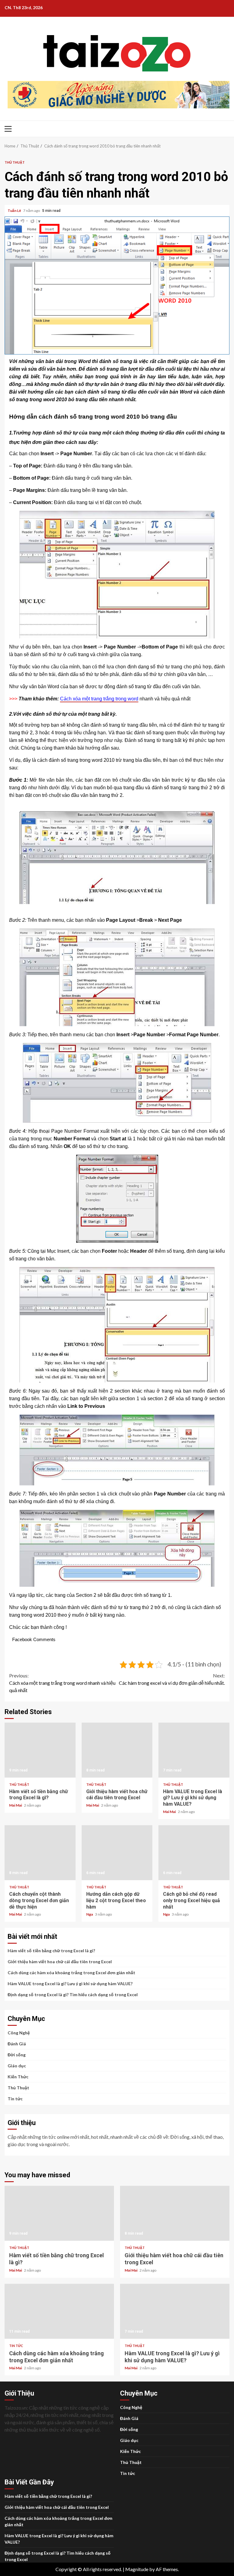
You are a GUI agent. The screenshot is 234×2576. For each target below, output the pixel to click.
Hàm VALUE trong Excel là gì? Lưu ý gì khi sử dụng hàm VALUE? (194, 1750)
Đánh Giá (17, 2044)
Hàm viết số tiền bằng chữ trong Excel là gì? (40, 1750)
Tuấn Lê (15, 211)
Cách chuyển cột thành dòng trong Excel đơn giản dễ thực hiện (40, 1853)
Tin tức (15, 2099)
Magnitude (137, 2569)
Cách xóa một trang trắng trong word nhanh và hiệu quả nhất (62, 1683)
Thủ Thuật (15, 162)
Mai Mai (16, 1805)
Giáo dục (17, 2066)
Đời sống (17, 2055)
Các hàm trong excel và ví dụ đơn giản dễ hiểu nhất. (172, 1679)
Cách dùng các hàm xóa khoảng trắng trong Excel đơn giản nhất (71, 1973)
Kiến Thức (18, 2077)
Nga (90, 1914)
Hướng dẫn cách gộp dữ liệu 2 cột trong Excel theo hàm (117, 1853)
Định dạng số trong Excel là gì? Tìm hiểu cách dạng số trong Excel (73, 1995)
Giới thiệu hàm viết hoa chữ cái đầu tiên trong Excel (117, 1750)
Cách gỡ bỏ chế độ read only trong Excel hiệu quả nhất (194, 1853)
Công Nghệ (19, 2033)
